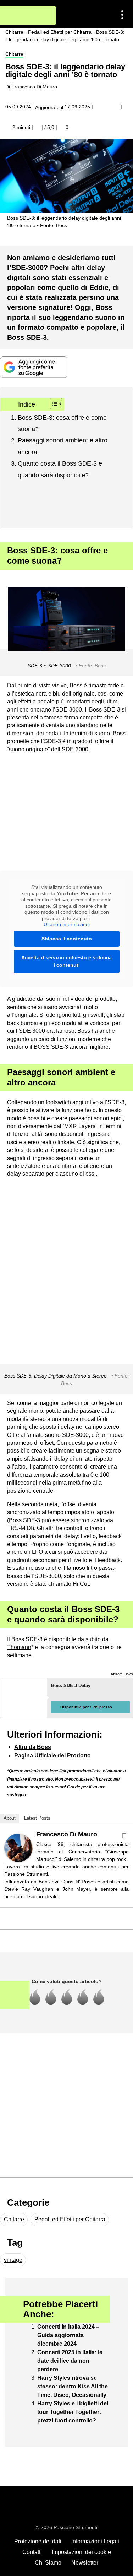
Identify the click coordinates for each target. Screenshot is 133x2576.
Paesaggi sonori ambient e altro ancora (63, 446)
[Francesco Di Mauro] (18, 1847)
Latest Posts (37, 1818)
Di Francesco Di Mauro (31, 87)
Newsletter (85, 2563)
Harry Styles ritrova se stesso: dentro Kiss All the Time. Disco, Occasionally (73, 2386)
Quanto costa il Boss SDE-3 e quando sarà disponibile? (60, 469)
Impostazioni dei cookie (81, 2552)
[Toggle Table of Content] (53, 404)
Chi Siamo (48, 2563)
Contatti (32, 2552)
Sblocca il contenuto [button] (67, 939)
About (10, 1818)
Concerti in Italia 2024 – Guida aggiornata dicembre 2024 (68, 2335)
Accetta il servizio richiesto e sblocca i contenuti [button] (66, 961)
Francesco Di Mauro (67, 1834)
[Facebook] (124, 1836)
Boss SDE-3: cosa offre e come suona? (62, 423)
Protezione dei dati (38, 2541)
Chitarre (14, 54)
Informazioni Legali (95, 2541)
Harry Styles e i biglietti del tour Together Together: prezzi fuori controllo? (73, 2412)
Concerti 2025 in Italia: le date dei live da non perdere (70, 2361)
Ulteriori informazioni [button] (67, 924)
